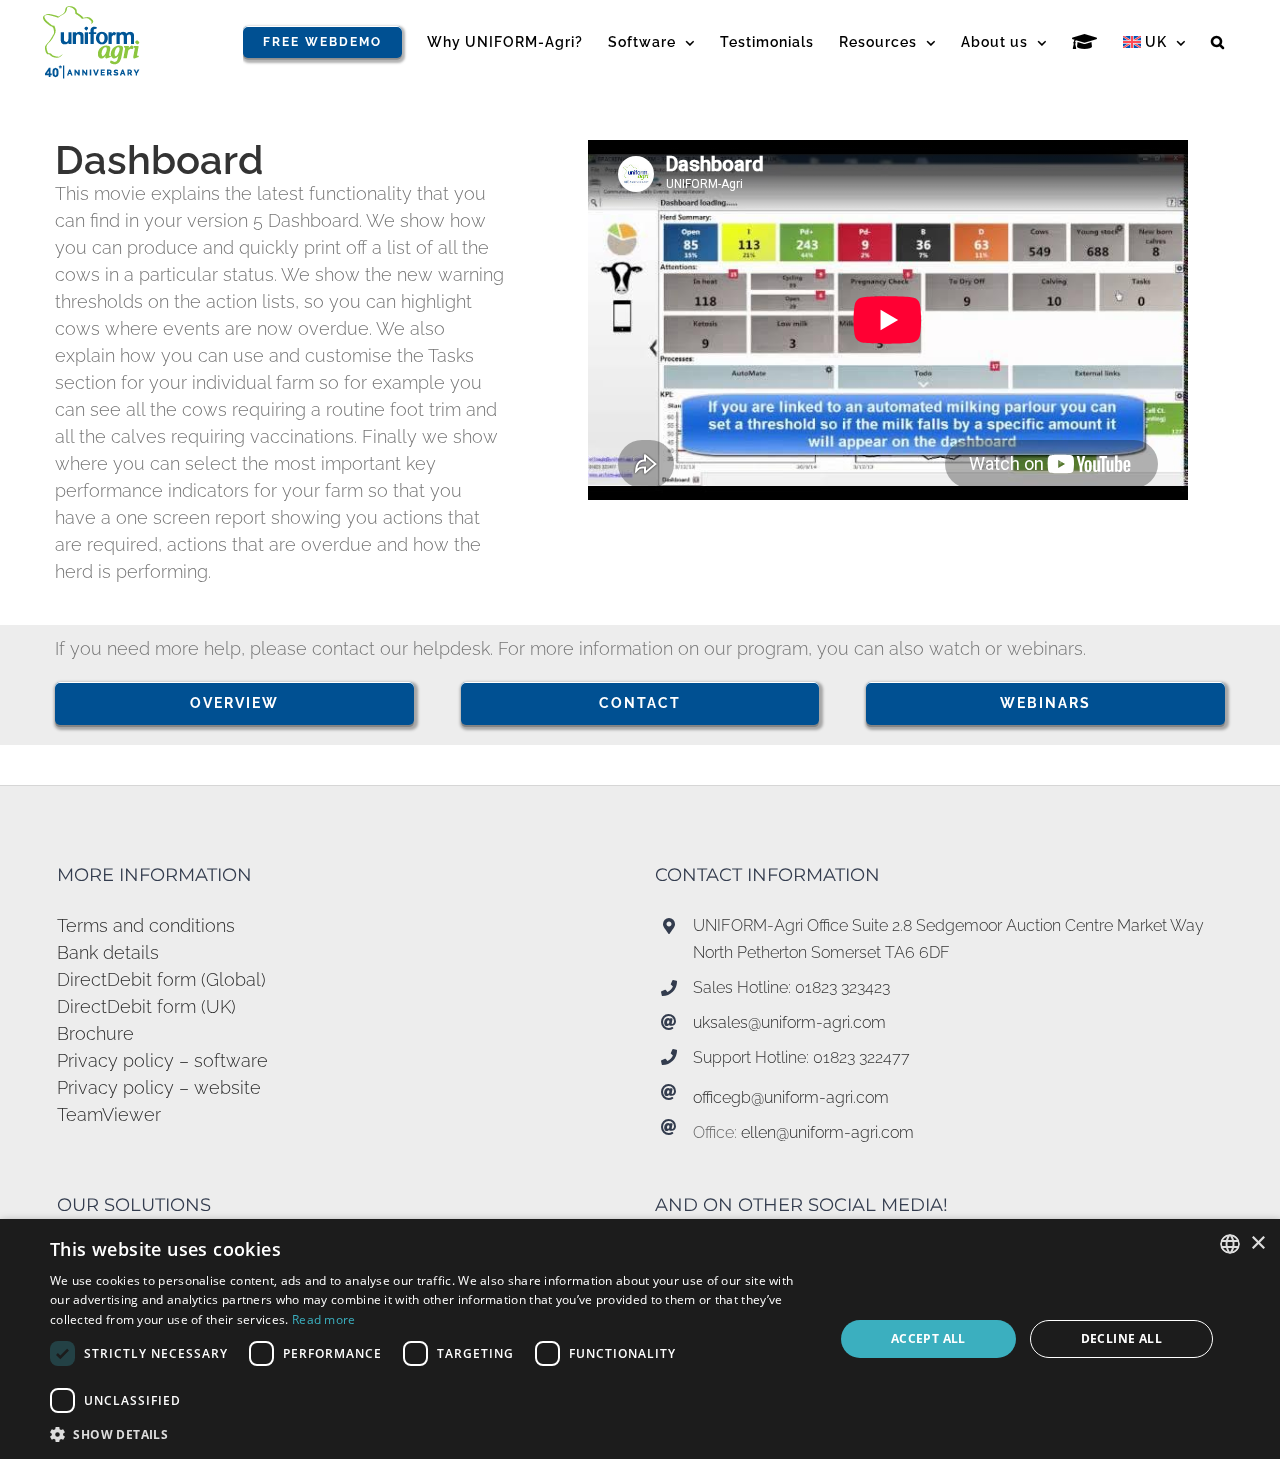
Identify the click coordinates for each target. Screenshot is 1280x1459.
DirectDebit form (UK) (146, 1006)
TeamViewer (109, 1114)
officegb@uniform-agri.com (791, 1097)
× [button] (1257, 1243)
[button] (1218, 42)
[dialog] (640, 1339)
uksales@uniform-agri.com (789, 1022)
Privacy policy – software (162, 1060)
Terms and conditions (146, 925)
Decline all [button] (1121, 1338)
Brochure (95, 1033)
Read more (324, 1319)
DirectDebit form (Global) (161, 979)
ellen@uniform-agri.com (827, 1132)
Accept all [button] (928, 1338)
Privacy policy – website (159, 1087)
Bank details (108, 952)
